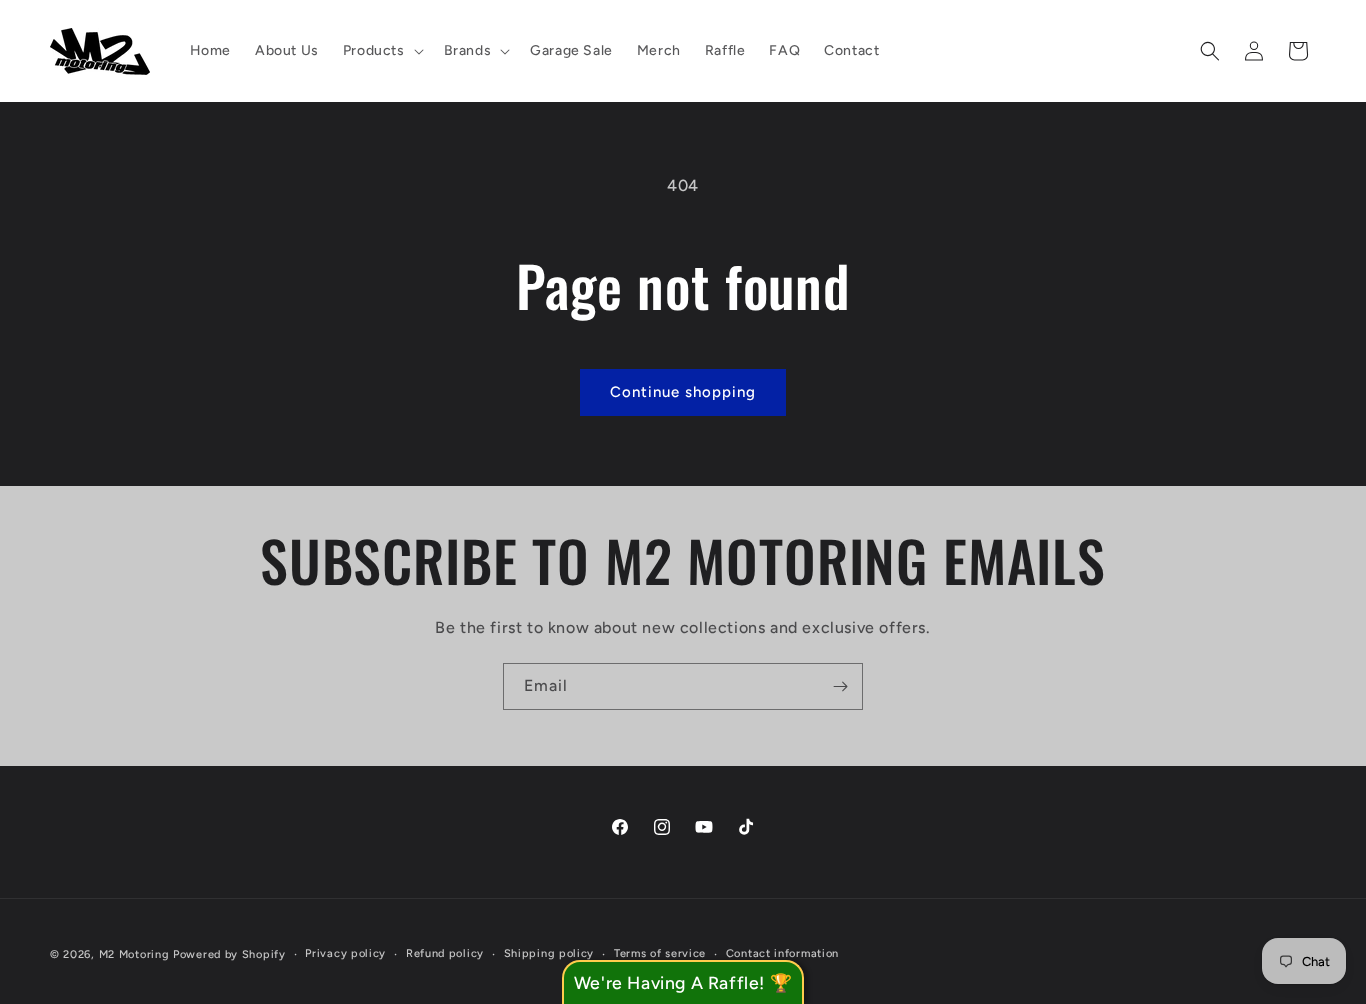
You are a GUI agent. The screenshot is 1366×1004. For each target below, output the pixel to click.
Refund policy (445, 952)
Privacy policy (345, 952)
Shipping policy (549, 952)
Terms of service (660, 952)
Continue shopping (683, 392)
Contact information (782, 952)
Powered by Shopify (229, 954)
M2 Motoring (134, 954)
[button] (381, 51)
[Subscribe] (840, 686)
